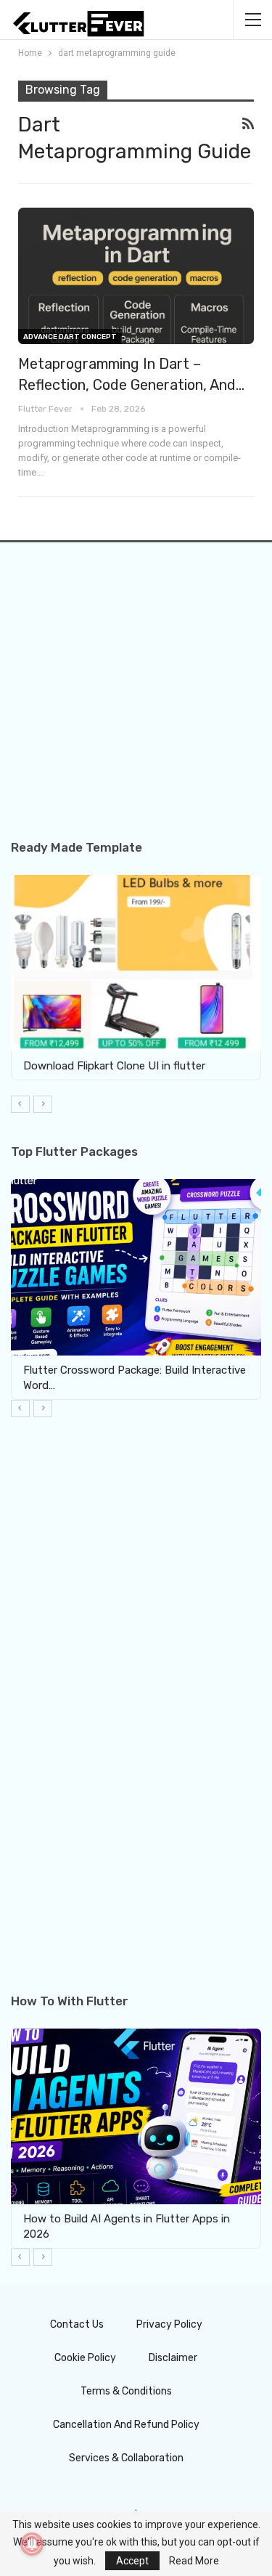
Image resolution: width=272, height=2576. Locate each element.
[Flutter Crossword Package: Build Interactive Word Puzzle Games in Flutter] (136, 1267)
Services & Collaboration (126, 2458)
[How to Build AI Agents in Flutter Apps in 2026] (136, 2117)
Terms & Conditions (126, 2391)
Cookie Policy (85, 2358)
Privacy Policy (169, 2324)
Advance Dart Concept (70, 337)
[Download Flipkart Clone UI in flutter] (136, 963)
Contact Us (77, 2324)
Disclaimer (173, 2358)
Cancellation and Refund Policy (126, 2425)
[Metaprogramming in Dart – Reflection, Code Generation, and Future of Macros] (136, 276)
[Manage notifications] (32, 2544)
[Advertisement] (136, 705)
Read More (194, 2561)
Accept (132, 2561)
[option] (136, 978)
